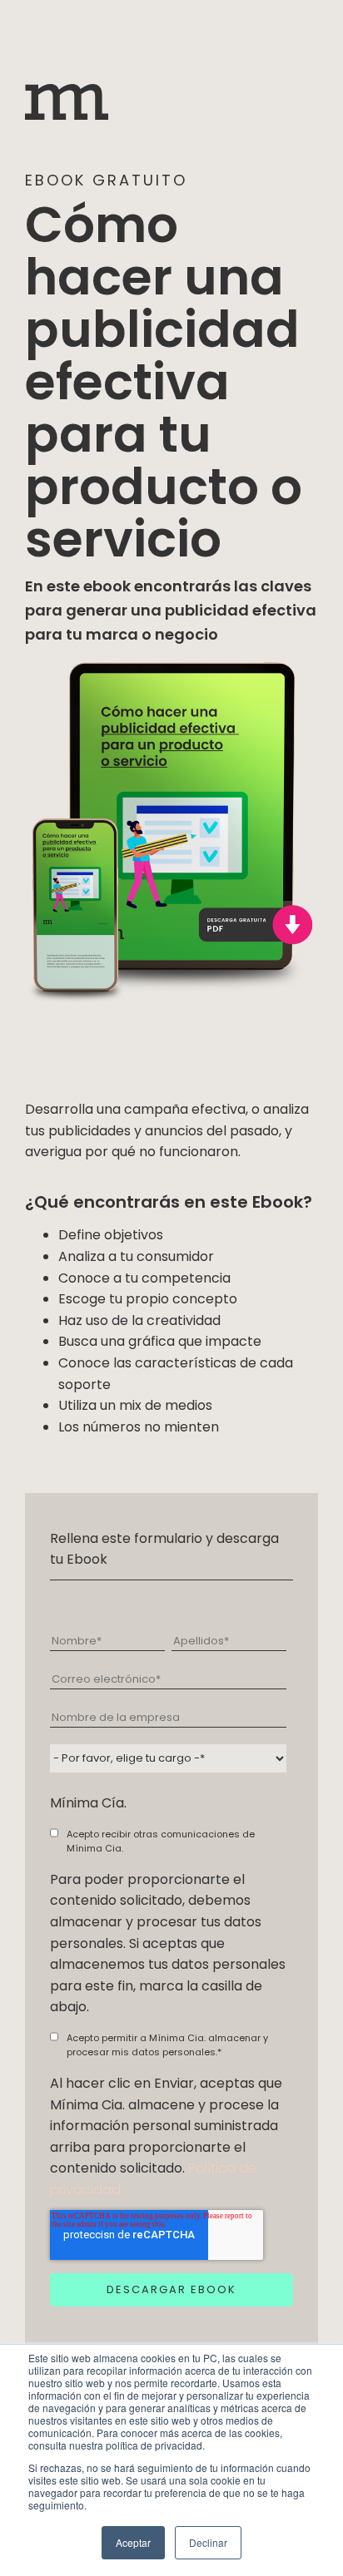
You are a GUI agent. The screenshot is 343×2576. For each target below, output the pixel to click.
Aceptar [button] (133, 2542)
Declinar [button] (208, 2542)
